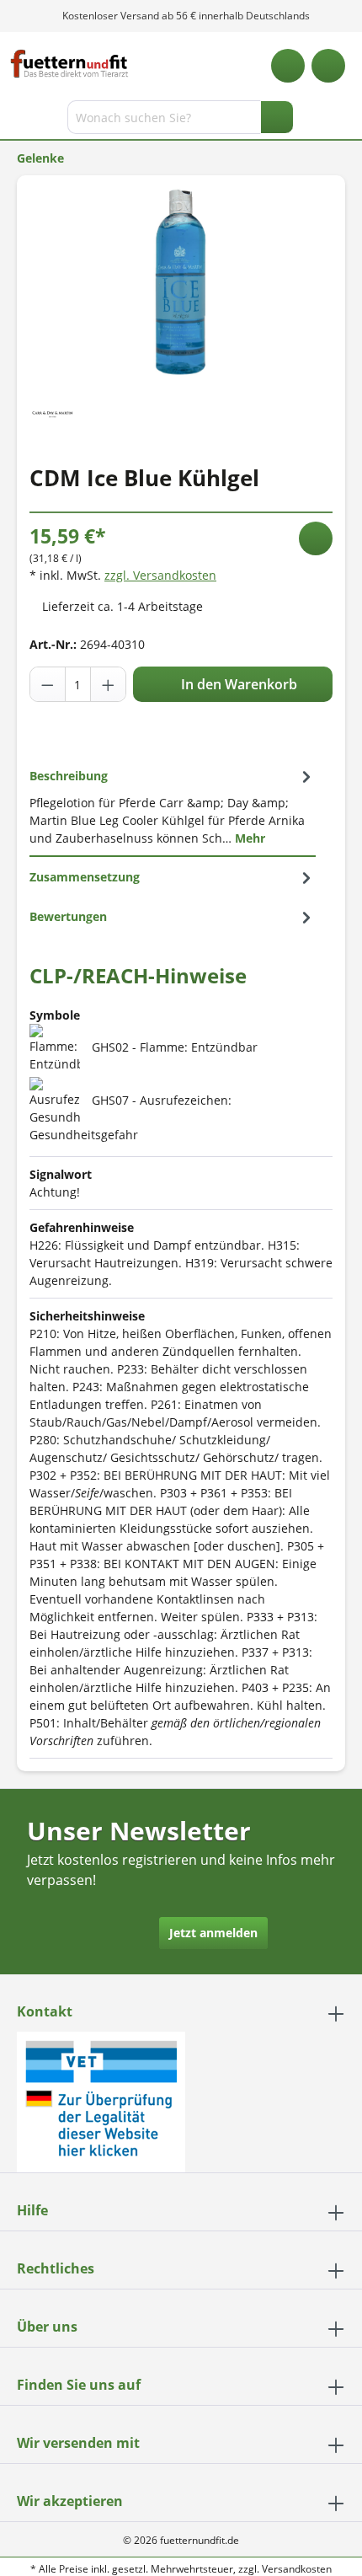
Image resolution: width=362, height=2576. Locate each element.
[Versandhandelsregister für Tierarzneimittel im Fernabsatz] (101, 2100)
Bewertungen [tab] (68, 916)
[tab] (173, 806)
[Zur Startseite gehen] (69, 64)
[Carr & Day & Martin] (53, 412)
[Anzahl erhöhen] (108, 684)
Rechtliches (56, 2268)
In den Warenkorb (237, 684)
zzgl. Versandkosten (160, 575)
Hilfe (32, 2210)
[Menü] (15, 120)
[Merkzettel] (288, 66)
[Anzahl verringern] (48, 684)
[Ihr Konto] (328, 66)
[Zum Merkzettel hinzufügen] (316, 538)
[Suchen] (277, 117)
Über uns (47, 2327)
